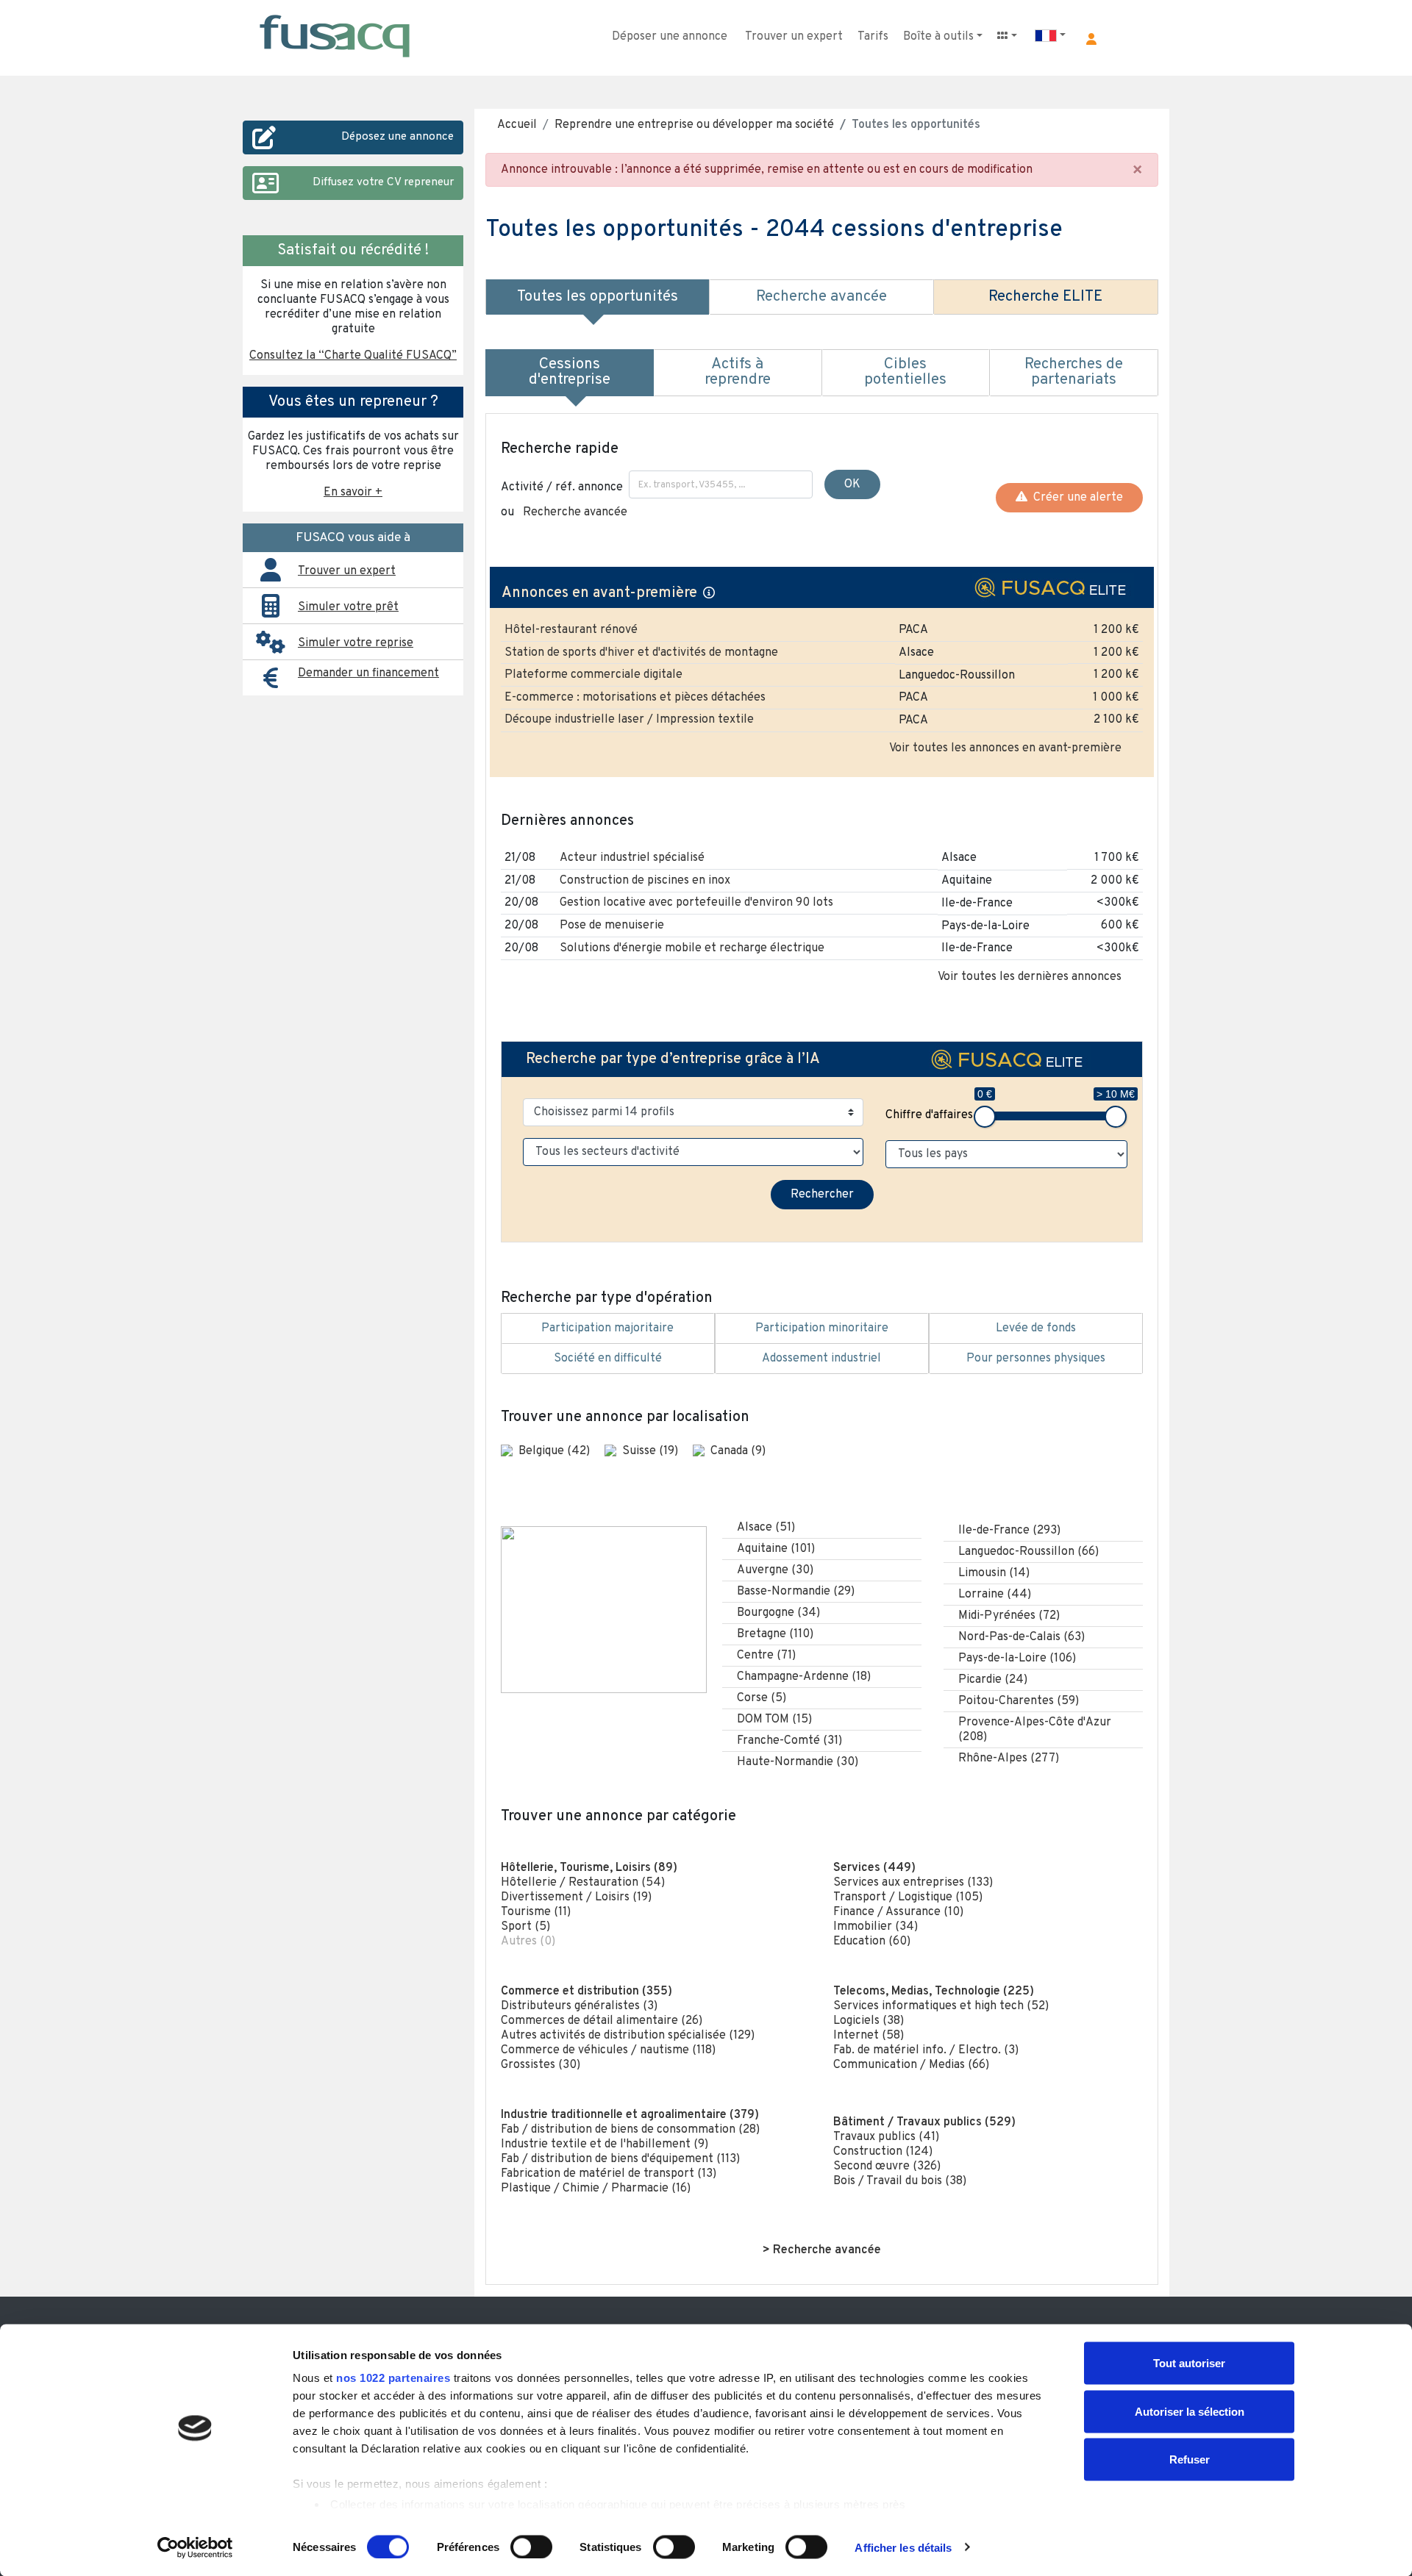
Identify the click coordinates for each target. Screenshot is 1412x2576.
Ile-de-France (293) (1009, 1531)
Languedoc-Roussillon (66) (1028, 1552)
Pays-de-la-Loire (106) (1017, 1659)
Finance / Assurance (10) (898, 1912)
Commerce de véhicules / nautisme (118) (608, 2050)
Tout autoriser (1189, 2363)
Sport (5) (525, 1927)
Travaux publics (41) (886, 2137)
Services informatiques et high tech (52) (941, 2006)
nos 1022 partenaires (393, 2378)
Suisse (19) (652, 1451)
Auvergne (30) (775, 1570)
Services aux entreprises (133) (913, 1883)
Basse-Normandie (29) (796, 1592)
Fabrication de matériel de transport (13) (609, 2174)
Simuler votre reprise (356, 643)
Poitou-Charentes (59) (1019, 1701)
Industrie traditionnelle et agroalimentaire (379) (630, 2115)
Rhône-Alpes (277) (1009, 1759)
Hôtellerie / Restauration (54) (583, 1883)
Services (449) (874, 1868)
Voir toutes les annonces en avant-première (1005, 748)
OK (852, 484)
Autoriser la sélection (1190, 2411)
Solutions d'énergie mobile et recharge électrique (692, 948)
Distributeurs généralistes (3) (579, 2006)
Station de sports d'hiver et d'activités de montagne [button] (641, 653)
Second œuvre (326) (887, 2167)
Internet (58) (869, 2036)
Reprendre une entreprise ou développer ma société (694, 125)
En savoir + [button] (353, 493)
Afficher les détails (903, 2547)
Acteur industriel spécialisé (632, 858)
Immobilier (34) (876, 1927)
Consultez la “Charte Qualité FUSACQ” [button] (353, 356)
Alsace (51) (766, 1528)
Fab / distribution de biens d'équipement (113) (620, 2159)
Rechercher (822, 1195)
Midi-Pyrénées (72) (1009, 1616)
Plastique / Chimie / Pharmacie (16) (596, 2189)
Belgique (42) (556, 1451)
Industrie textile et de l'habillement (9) (605, 2144)
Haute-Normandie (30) (798, 1762)
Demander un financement (368, 673)
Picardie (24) (993, 1680)
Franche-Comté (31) (789, 1741)
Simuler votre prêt (348, 607)
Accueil (517, 125)
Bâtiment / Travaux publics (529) (924, 2122)
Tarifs (873, 37)
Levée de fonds (1036, 1328)
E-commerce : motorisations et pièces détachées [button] (635, 698)
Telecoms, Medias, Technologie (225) (934, 1992)
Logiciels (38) (869, 2021)
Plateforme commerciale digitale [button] (593, 675)
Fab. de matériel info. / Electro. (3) (926, 2050)
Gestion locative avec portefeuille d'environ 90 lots (696, 903)
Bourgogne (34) (778, 1613)
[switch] (531, 2547)
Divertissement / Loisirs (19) (576, 1897)
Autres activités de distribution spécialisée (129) (628, 2036)
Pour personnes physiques (1036, 1359)
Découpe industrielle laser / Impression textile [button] (629, 720)
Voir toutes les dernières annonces (1030, 977)
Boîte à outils (938, 37)
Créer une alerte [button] (1075, 498)
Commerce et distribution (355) (586, 1992)
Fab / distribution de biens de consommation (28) (630, 2130)
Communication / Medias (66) (911, 2065)
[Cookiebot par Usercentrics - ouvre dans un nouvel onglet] (195, 2547)
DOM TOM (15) (774, 1720)
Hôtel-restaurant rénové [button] (571, 630)
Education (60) (872, 1942)
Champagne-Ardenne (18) (804, 1677)
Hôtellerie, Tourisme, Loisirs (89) (589, 1868)
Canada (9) (738, 1451)
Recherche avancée (575, 512)
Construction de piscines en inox (645, 881)
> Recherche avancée (822, 2250)
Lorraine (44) (995, 1595)
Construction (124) (883, 2152)
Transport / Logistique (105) (908, 1897)
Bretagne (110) (775, 1634)
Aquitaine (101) (776, 1549)
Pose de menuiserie (612, 926)
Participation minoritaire (822, 1328)
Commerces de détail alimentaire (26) (602, 2021)
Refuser (1190, 2459)
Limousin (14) (994, 1573)
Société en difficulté (608, 1359)
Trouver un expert (794, 37)
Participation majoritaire (607, 1328)
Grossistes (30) (541, 2065)
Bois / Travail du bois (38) (900, 2181)
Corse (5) (762, 1698)
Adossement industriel (821, 1359)
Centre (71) (766, 1656)
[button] (1091, 39)
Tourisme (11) (536, 1912)
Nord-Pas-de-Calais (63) (1021, 1637)
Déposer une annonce (670, 37)
